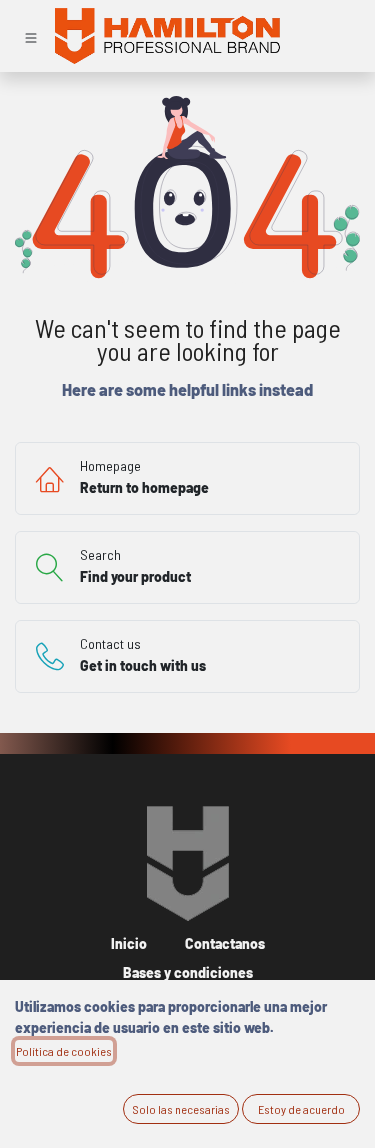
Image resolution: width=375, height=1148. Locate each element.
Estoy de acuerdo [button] (301, 1109)
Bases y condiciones (188, 972)
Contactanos (225, 943)
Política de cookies (64, 1051)
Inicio (129, 943)
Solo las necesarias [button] (181, 1109)
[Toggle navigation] (31, 36)
